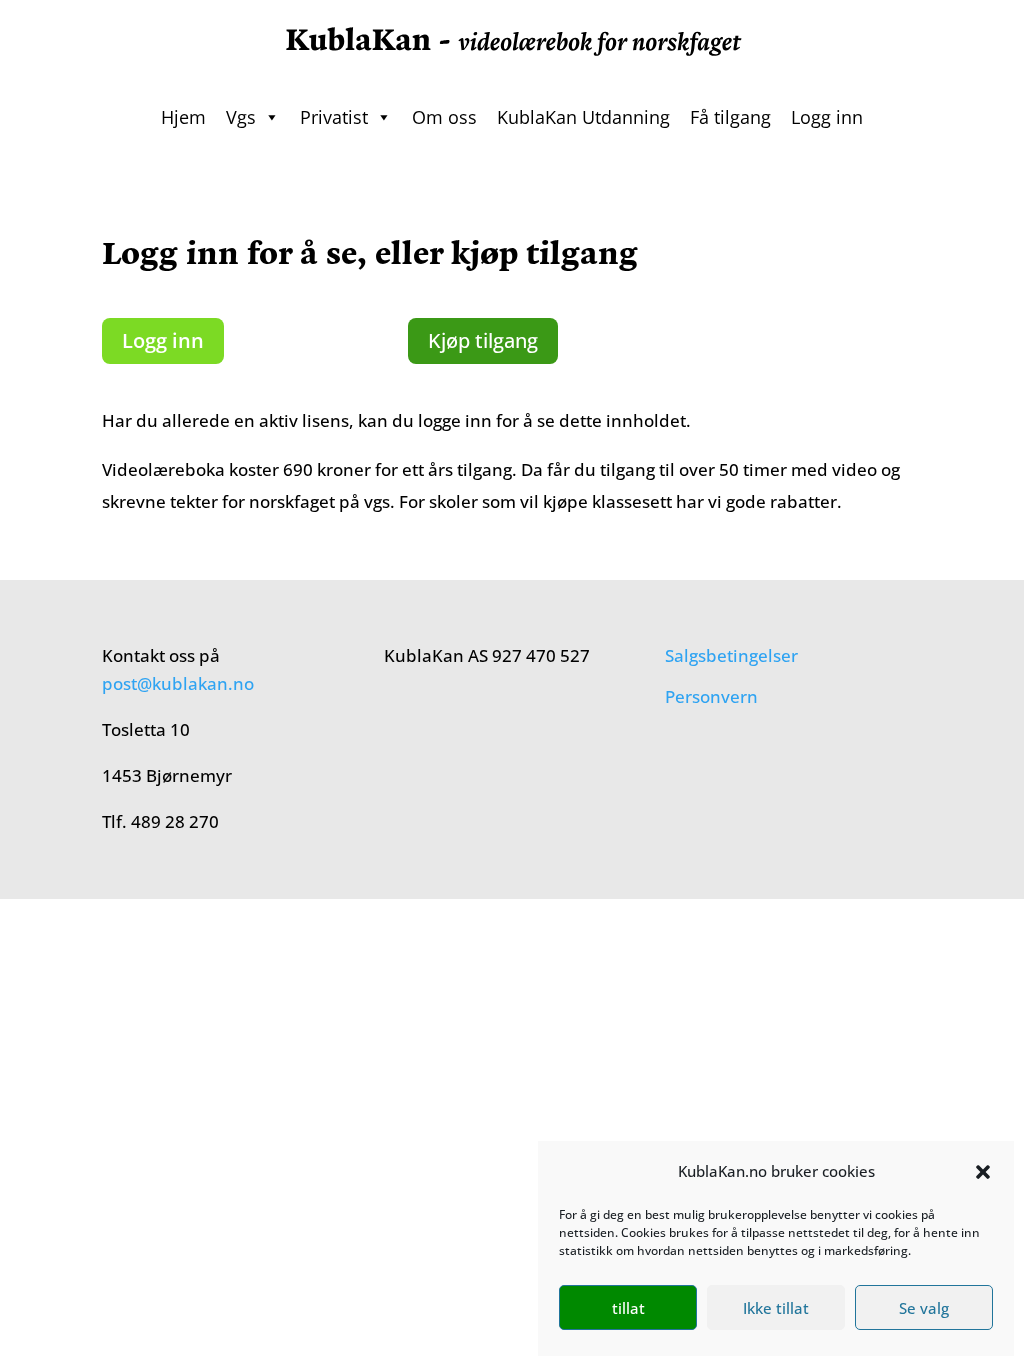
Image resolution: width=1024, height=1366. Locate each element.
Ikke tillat (776, 1308)
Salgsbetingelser (731, 655)
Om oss (444, 117)
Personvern (711, 696)
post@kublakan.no (178, 683)
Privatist (334, 117)
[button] (983, 1172)
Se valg (924, 1308)
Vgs (241, 117)
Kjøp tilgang (483, 340)
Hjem (183, 117)
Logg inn (827, 117)
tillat (628, 1308)
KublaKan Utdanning (583, 117)
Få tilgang (730, 117)
